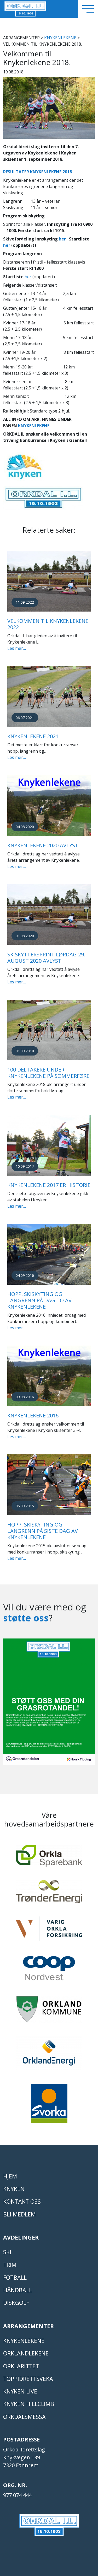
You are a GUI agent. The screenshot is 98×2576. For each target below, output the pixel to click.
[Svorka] (49, 2106)
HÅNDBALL (18, 2290)
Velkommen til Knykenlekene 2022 (48, 624)
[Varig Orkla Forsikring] (49, 1931)
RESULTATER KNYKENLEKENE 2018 (38, 172)
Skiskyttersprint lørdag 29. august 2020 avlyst (46, 958)
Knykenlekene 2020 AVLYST (43, 845)
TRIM (10, 2265)
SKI (7, 2252)
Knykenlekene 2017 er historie (49, 1185)
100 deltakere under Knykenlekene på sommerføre (48, 1073)
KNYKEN (14, 2189)
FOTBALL (15, 2277)
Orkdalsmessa (24, 2417)
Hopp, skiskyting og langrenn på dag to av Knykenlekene (39, 1300)
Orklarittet (21, 2366)
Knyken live (20, 2391)
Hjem (10, 2176)
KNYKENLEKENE (60, 38)
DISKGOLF (16, 2303)
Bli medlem (19, 2214)
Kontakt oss (22, 2201)
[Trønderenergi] (49, 1894)
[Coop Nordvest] (49, 1971)
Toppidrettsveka (28, 2379)
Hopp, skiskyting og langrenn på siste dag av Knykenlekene (43, 1531)
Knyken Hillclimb (29, 2404)
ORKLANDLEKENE (26, 2353)
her (62, 239)
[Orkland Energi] (49, 2056)
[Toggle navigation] (88, 9)
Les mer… (17, 648)
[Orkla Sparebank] (49, 1858)
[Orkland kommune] (49, 2012)
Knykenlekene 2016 (33, 1415)
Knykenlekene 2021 (33, 736)
